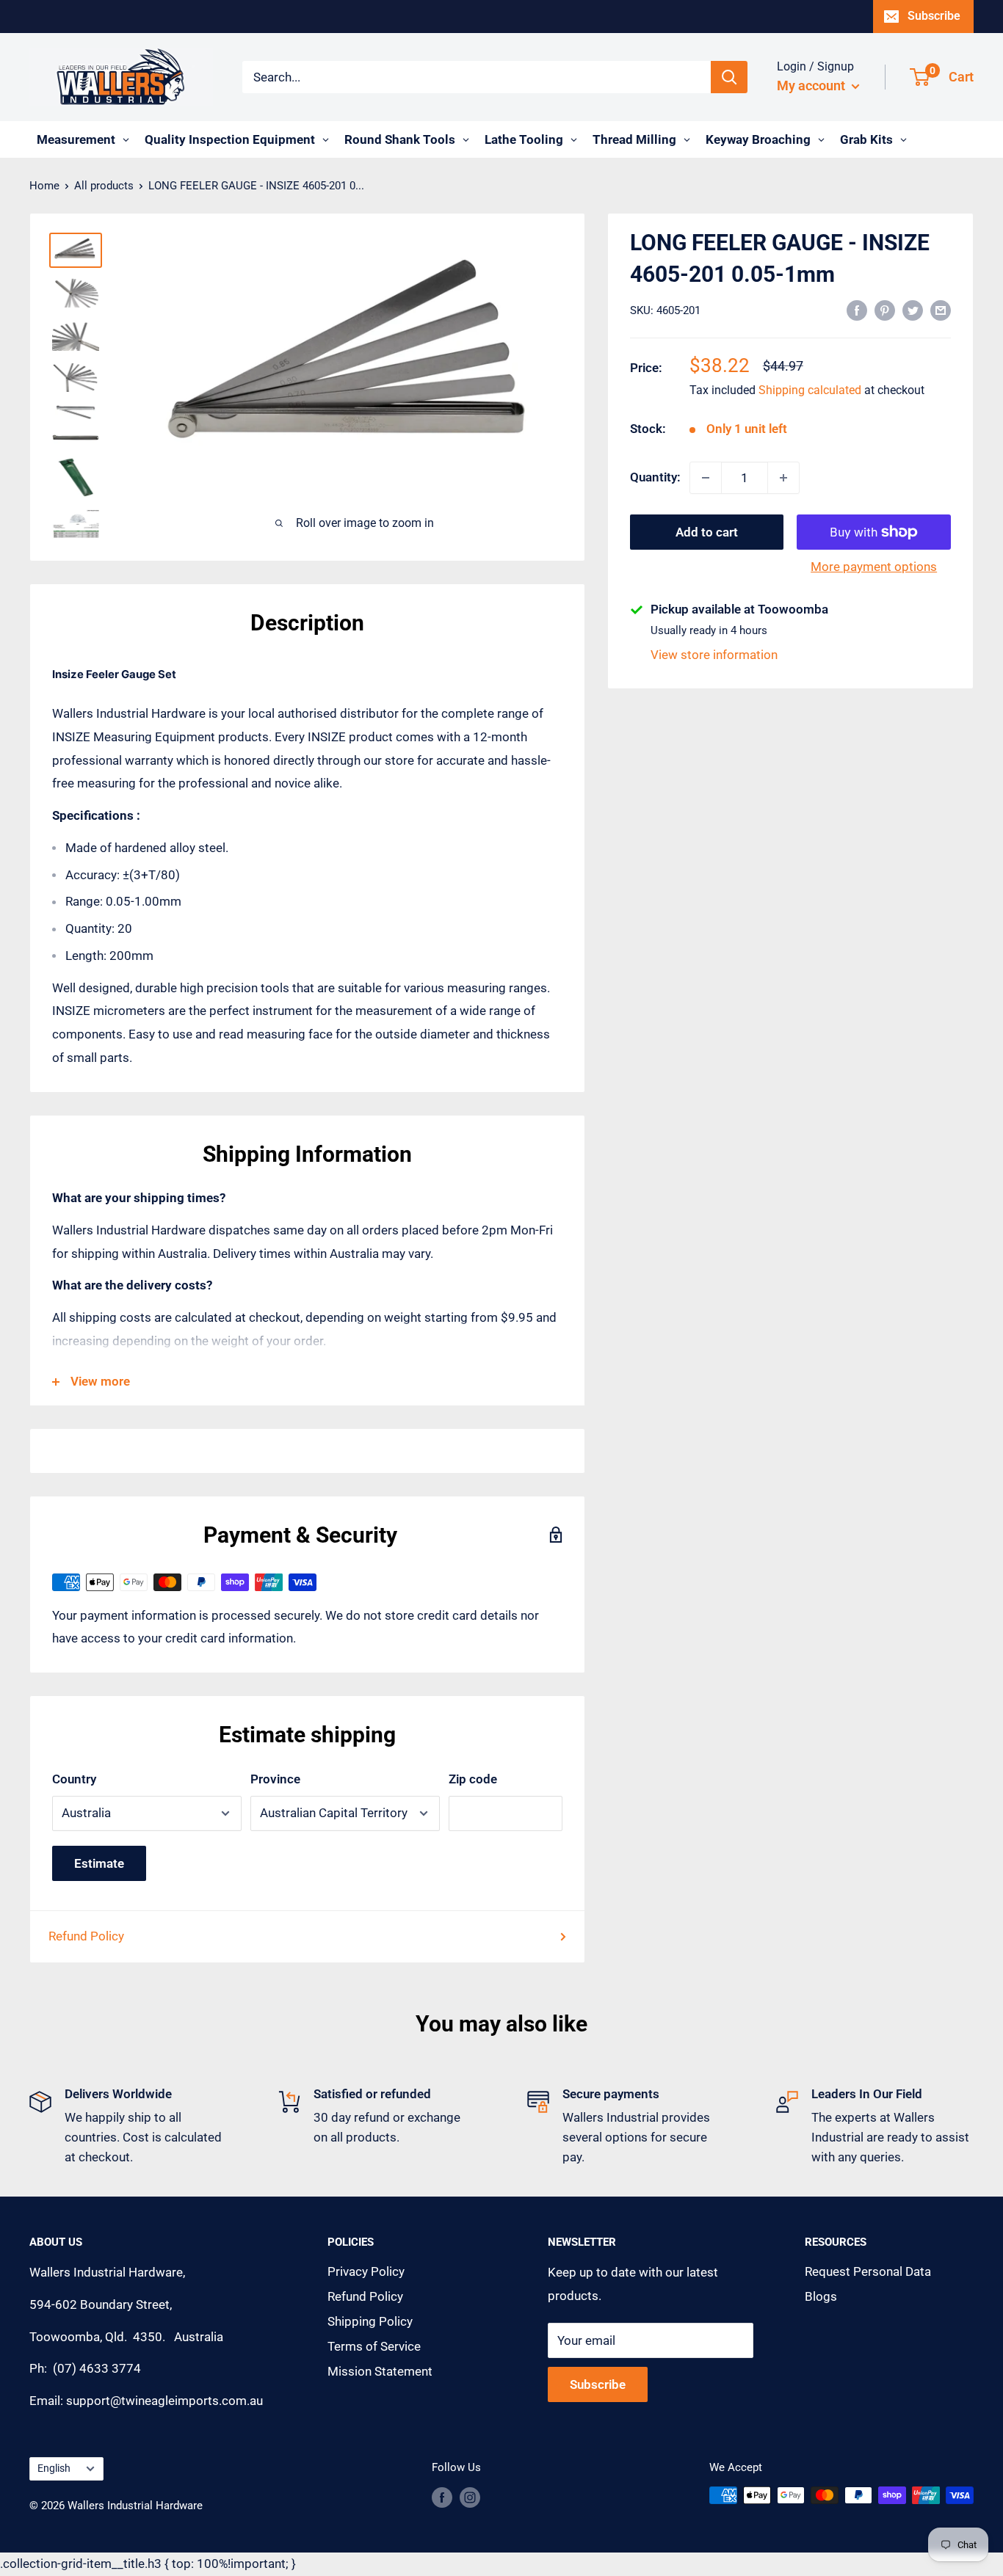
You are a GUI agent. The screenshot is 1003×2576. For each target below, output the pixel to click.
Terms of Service (374, 2346)
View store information (714, 655)
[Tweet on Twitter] (913, 310)
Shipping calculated (810, 391)
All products (104, 186)
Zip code (473, 1779)
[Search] (729, 77)
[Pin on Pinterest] (885, 310)
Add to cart (707, 532)
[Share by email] (941, 310)
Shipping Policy (370, 2321)
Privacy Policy (366, 2271)
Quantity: (655, 477)
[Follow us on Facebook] (442, 2497)
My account (812, 85)
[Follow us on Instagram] (470, 2497)
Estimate (99, 1863)
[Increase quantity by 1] (783, 478)
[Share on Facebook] (857, 310)
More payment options (874, 567)
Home (44, 186)
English (54, 2468)
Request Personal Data (868, 2271)
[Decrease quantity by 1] (706, 478)
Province (275, 1779)
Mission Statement (380, 2371)
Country (74, 1779)
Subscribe (934, 16)
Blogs (821, 2296)
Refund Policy (86, 1936)
